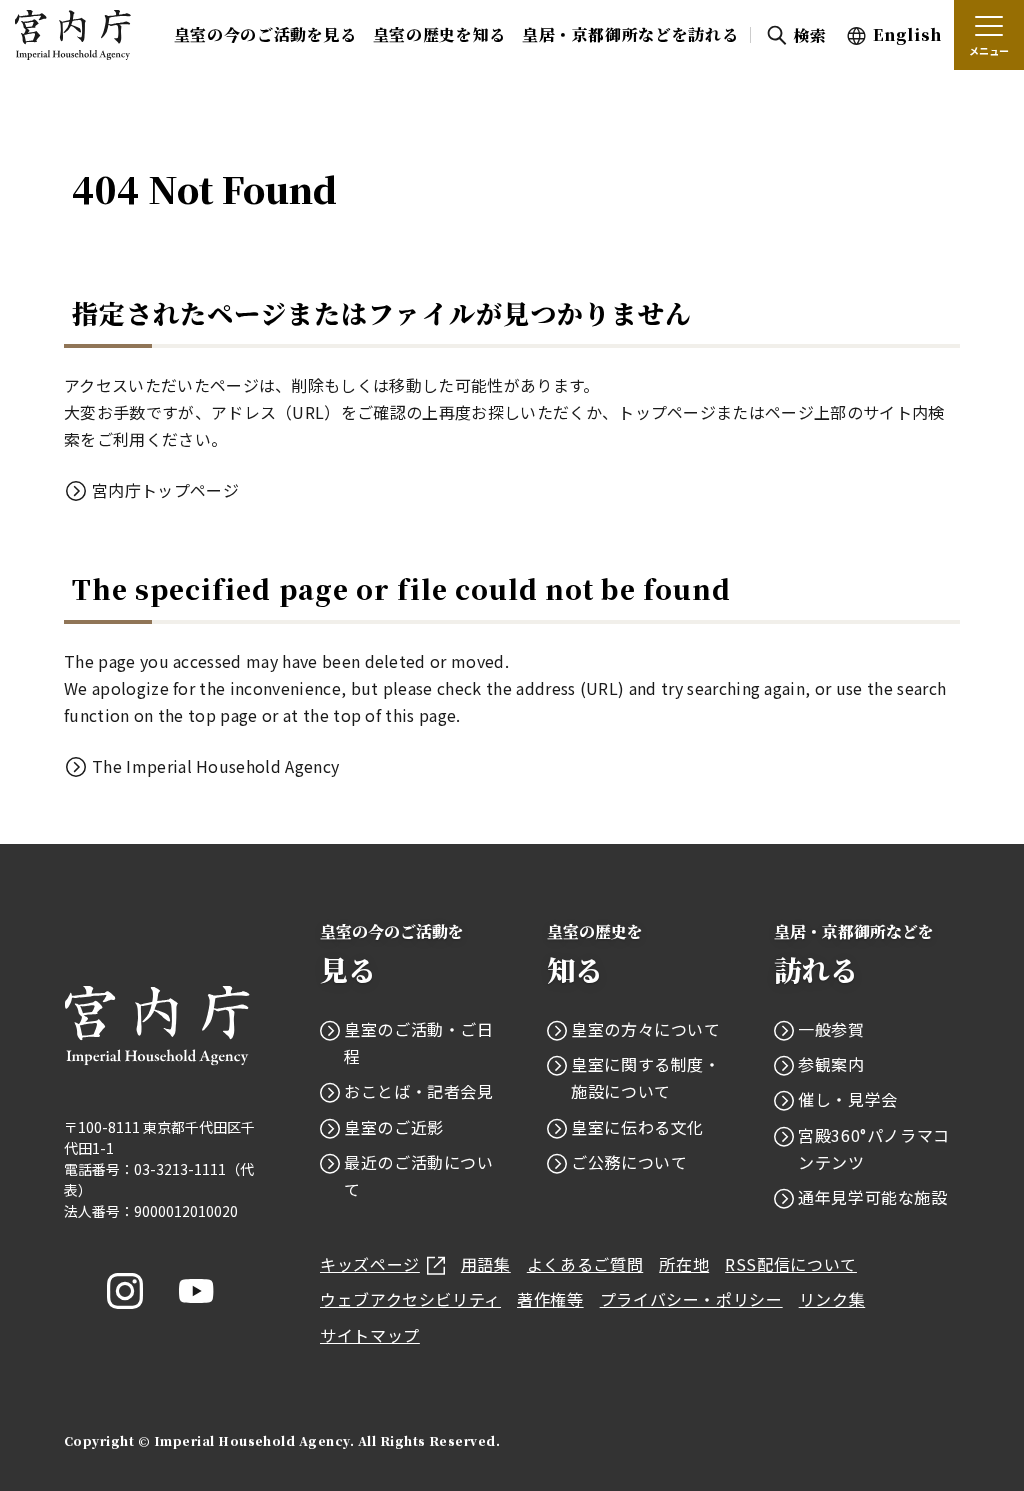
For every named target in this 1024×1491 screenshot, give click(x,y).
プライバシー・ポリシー (691, 1299)
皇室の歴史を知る (439, 34)
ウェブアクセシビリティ (410, 1299)
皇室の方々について (646, 1029)
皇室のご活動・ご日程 (419, 1042)
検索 (809, 35)
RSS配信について (791, 1264)
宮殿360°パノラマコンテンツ (874, 1148)
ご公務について (629, 1162)
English (907, 34)
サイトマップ (370, 1335)
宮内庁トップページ (165, 490)
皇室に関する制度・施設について (646, 1077)
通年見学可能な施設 (873, 1197)
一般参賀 (831, 1029)
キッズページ (370, 1264)
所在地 (684, 1264)
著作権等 (550, 1299)
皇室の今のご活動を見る (265, 34)
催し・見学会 (848, 1099)
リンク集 (832, 1299)
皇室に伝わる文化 (637, 1127)
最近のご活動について (419, 1175)
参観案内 (831, 1064)
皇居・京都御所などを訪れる (630, 34)
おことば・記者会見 (419, 1091)
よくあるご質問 (585, 1264)
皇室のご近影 (394, 1127)
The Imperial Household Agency (215, 766)
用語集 (486, 1264)
